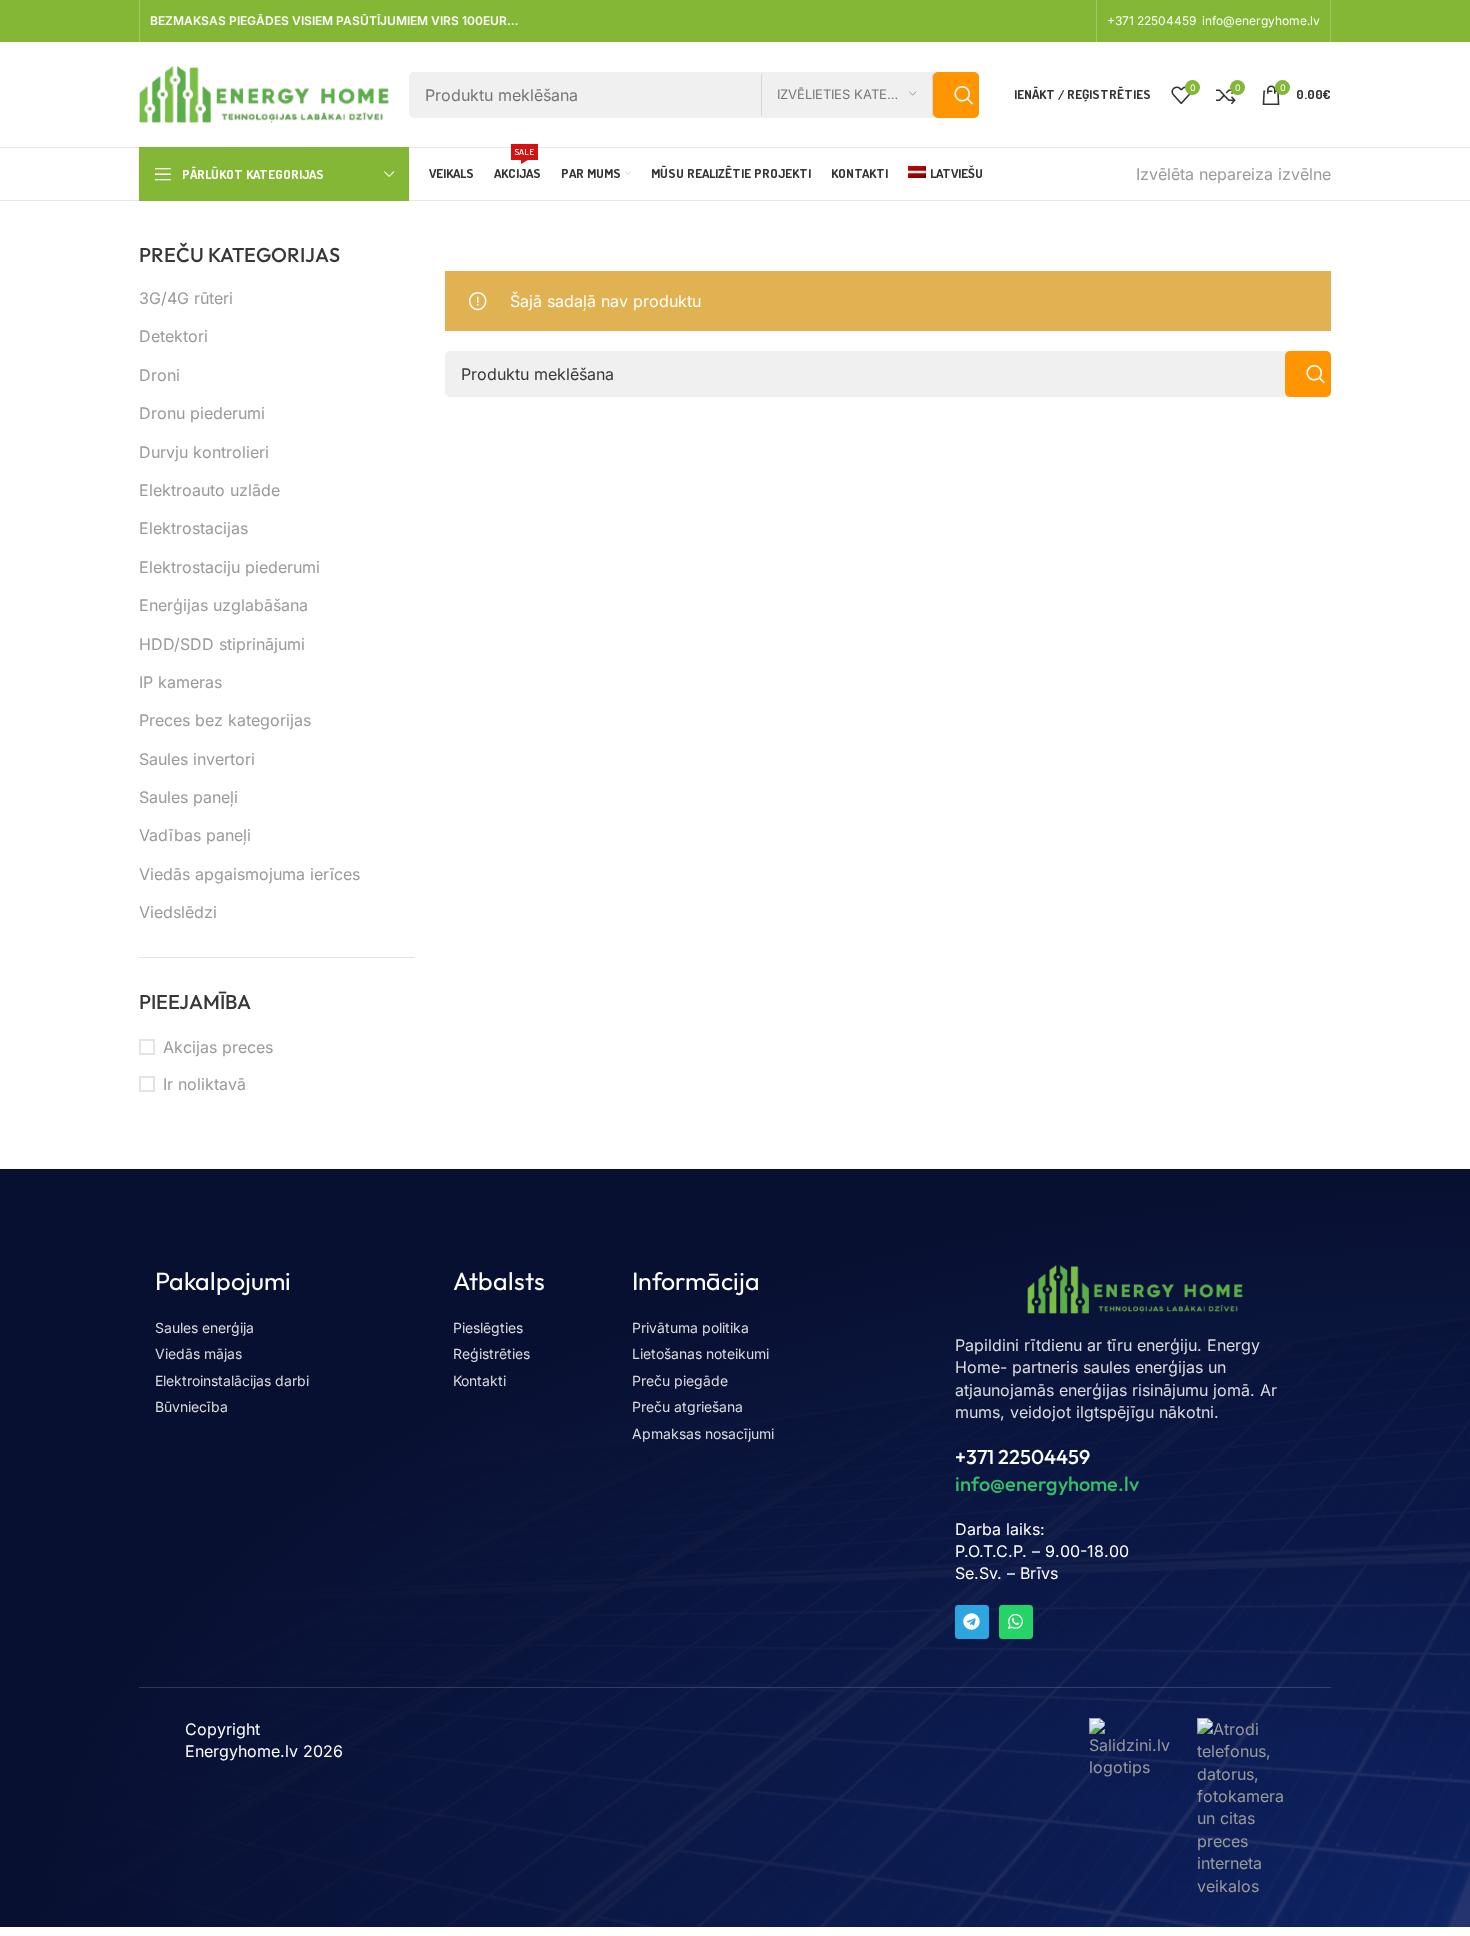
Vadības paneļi (195, 835)
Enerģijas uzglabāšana (223, 605)
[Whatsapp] (1016, 1622)
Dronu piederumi (202, 413)
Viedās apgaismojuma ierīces (249, 874)
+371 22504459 (1153, 20)
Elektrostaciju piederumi (229, 567)
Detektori (173, 336)
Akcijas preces (218, 1047)
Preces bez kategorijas (225, 720)
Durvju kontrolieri (204, 452)
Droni (159, 375)
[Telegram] (972, 1622)
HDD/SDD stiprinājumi (222, 644)
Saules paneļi (188, 797)
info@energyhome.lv (1261, 20)
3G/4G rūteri (186, 298)
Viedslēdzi (178, 912)
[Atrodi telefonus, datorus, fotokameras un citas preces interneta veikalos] (1241, 1806)
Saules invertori (197, 759)
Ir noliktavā (204, 1084)
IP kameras (180, 682)
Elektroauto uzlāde (209, 490)
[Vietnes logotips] (264, 93)
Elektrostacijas (193, 528)
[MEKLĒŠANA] (956, 95)
